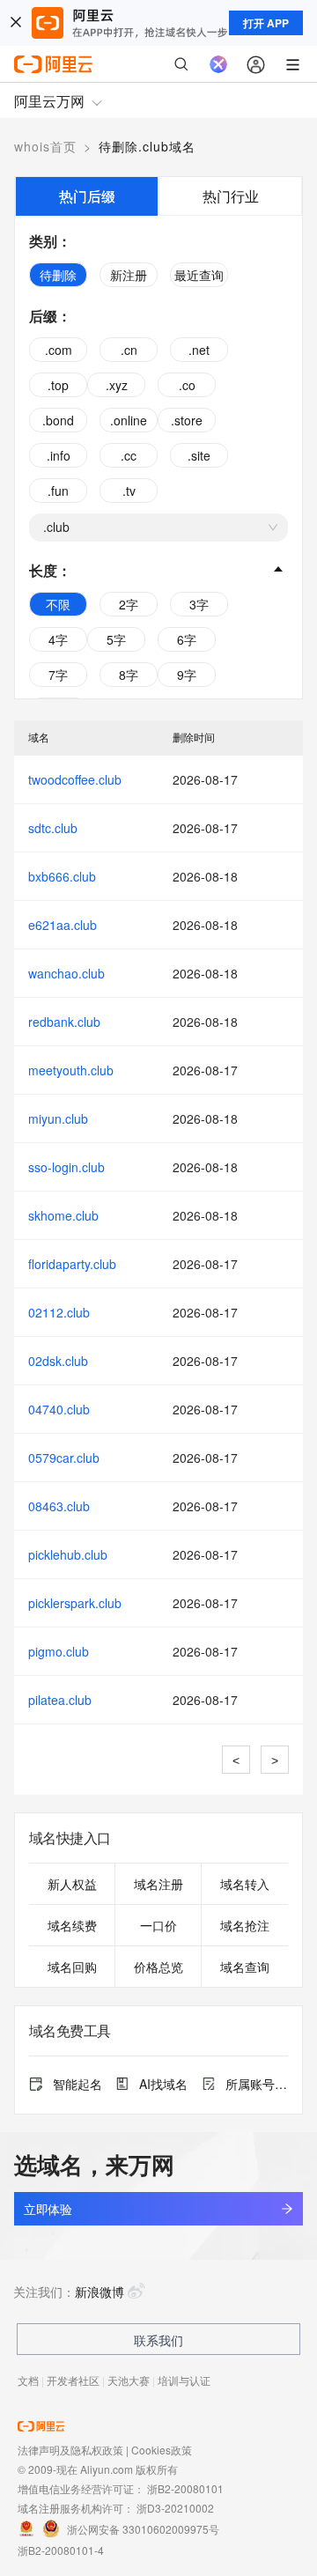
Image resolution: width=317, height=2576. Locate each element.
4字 (58, 639)
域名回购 (72, 1967)
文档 (28, 2380)
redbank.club (64, 1022)
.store (187, 420)
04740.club (59, 1409)
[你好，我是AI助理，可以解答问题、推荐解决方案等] (218, 64)
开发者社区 (73, 2380)
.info (59, 455)
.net (199, 350)
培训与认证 (184, 2380)
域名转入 (245, 1884)
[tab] (87, 196)
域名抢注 (245, 1925)
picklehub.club (68, 1554)
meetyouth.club (71, 1070)
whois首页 (45, 146)
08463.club (59, 1506)
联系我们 (158, 2340)
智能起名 (77, 2084)
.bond (58, 420)
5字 (116, 639)
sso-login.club (66, 1167)
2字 (129, 604)
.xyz (117, 385)
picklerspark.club (75, 1603)
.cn (129, 350)
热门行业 (231, 196)
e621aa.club (63, 925)
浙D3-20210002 (175, 2508)
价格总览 (158, 1967)
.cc (129, 455)
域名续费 (72, 1925)
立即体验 (48, 2209)
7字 (58, 675)
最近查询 (199, 275)
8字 (129, 675)
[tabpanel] (158, 457)
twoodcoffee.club (75, 779)
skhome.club (63, 1215)
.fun (58, 491)
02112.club (59, 1312)
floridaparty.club (72, 1264)
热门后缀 (87, 196)
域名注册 (158, 1884)
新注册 (129, 275)
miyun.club (58, 1118)
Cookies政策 (162, 2450)
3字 (199, 604)
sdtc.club (53, 828)
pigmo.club (59, 1651)
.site (199, 455)
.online (129, 420)
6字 (187, 639)
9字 (187, 675)
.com (59, 350)
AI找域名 (163, 2084)
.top (58, 385)
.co (187, 385)
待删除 (58, 275)
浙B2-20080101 (185, 2488)
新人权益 (72, 1884)
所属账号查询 (257, 2084)
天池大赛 (129, 2380)
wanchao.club (66, 973)
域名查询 (245, 1967)
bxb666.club (62, 876)
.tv (129, 491)
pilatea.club (60, 1700)
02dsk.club (58, 1361)
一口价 (158, 1925)
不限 (58, 604)
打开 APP (266, 23)
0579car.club (64, 1458)
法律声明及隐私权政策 (70, 2450)
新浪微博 (100, 2292)
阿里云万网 (49, 101)
